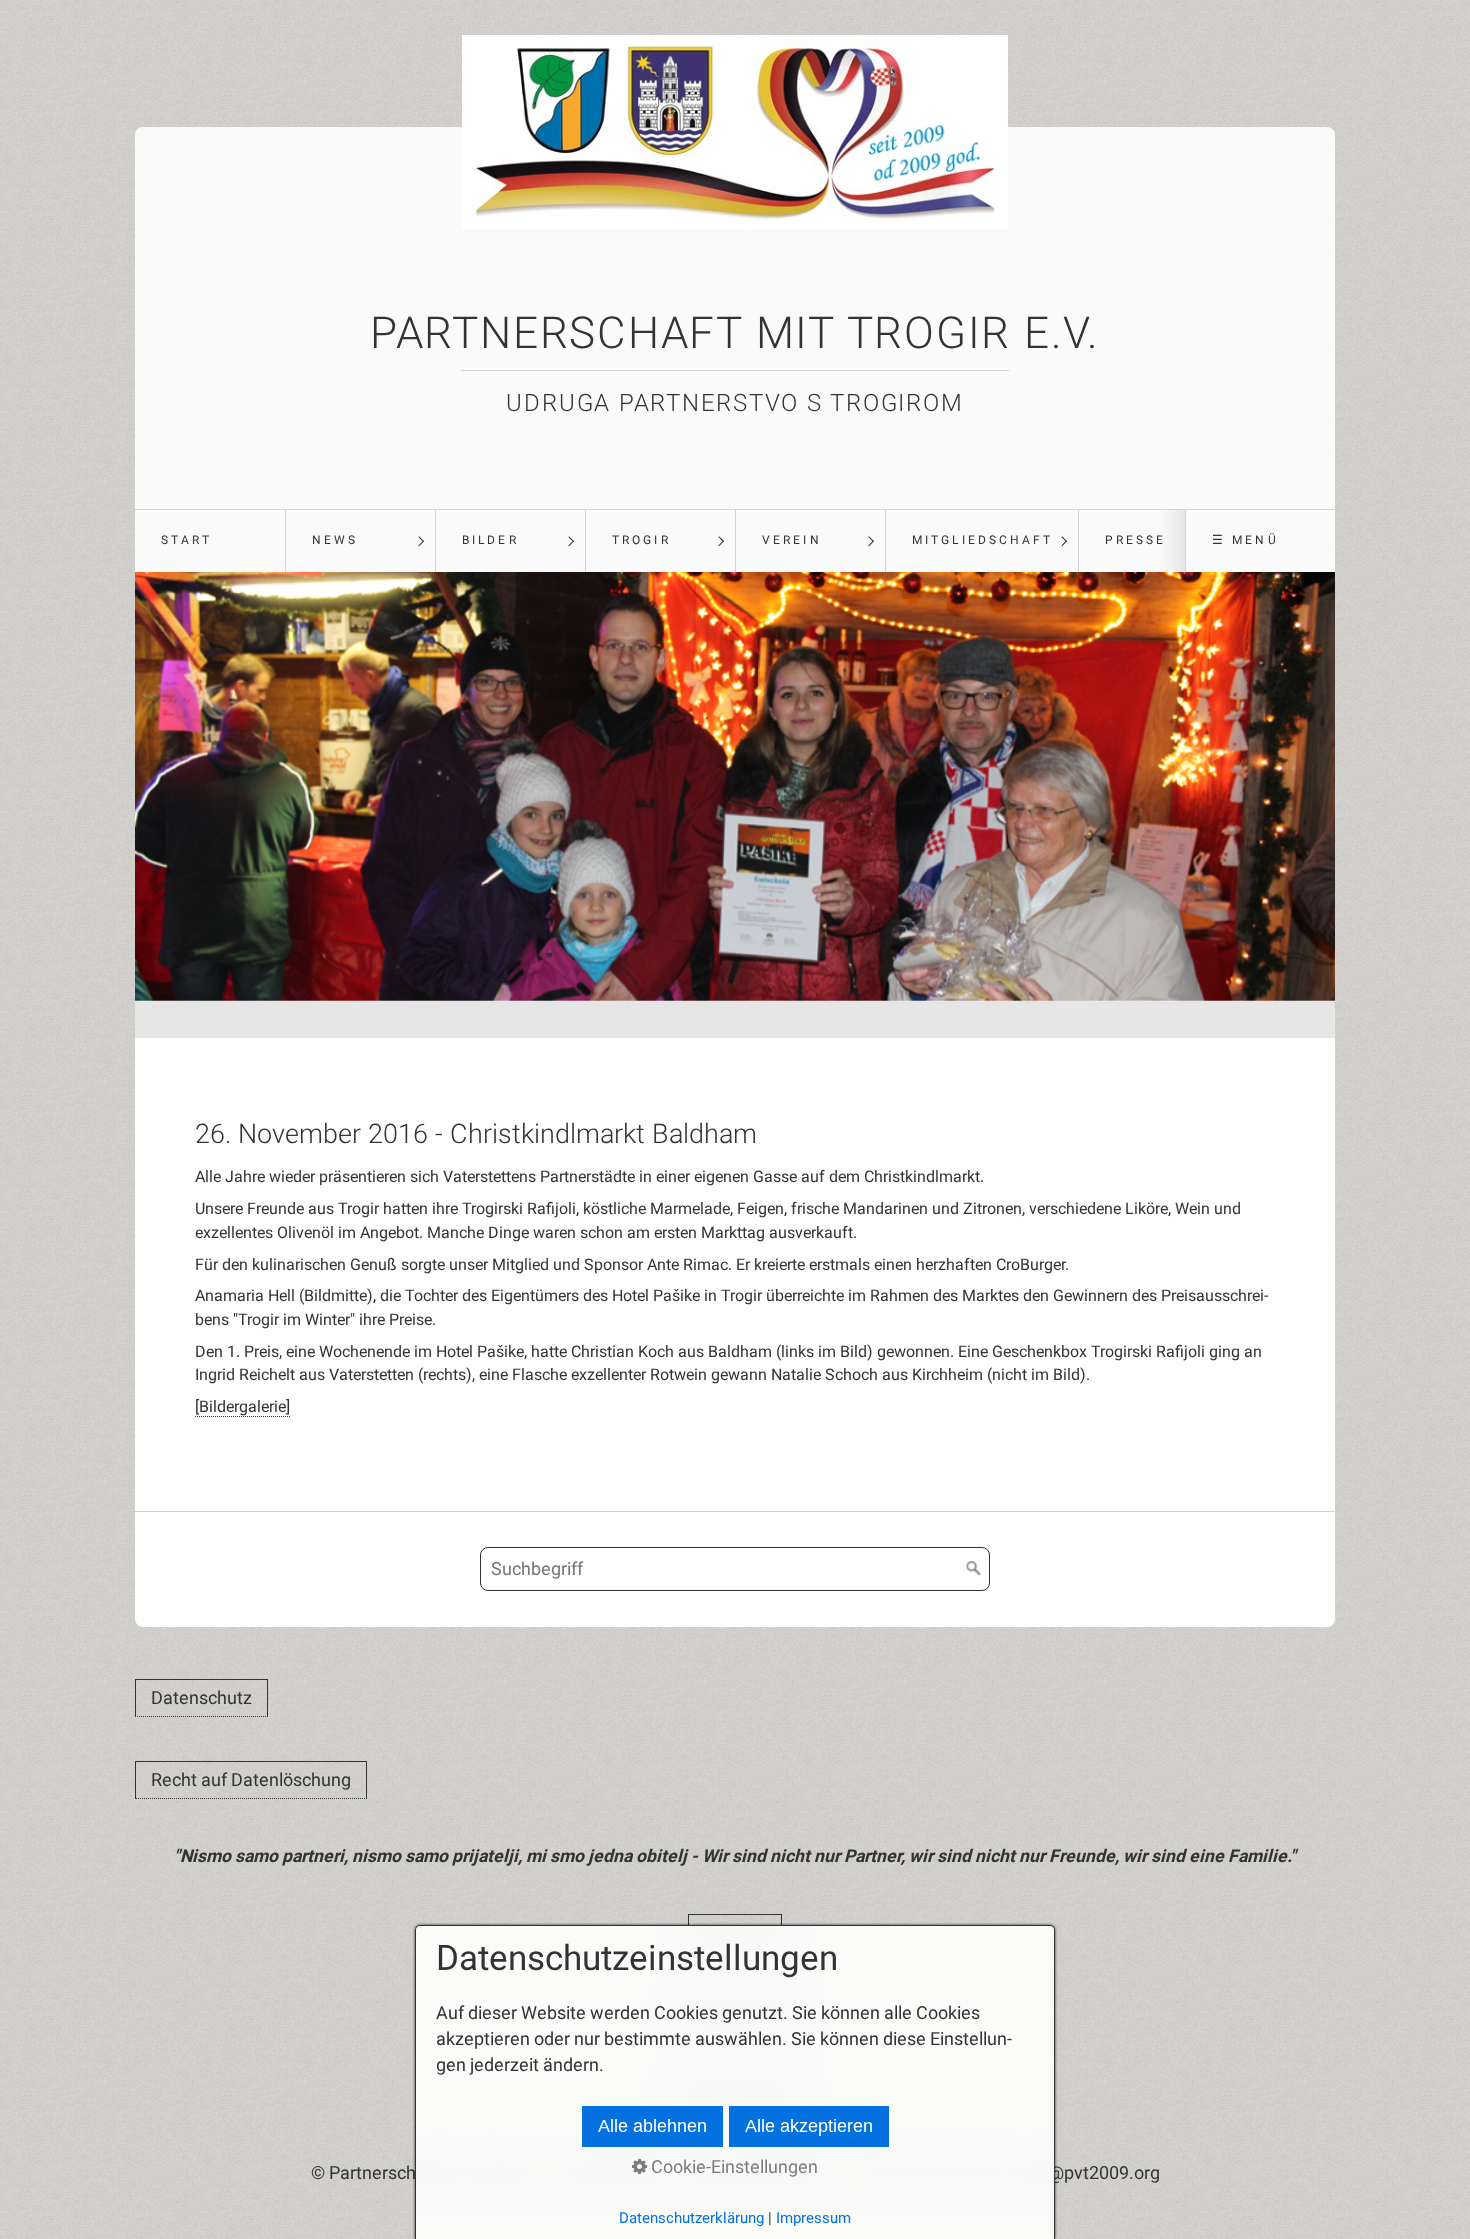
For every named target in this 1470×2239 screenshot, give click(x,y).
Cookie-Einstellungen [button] (732, 2167)
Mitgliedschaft (982, 540)
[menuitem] (210, 541)
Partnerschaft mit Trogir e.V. (735, 333)
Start (186, 540)
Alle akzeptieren (809, 2126)
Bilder (490, 540)
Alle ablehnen (652, 2126)
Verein (791, 540)
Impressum (813, 2218)
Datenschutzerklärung (691, 2218)
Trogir (641, 540)
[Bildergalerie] (242, 1406)
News (335, 540)
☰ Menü (1245, 540)
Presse (1135, 540)
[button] (201, 1698)
